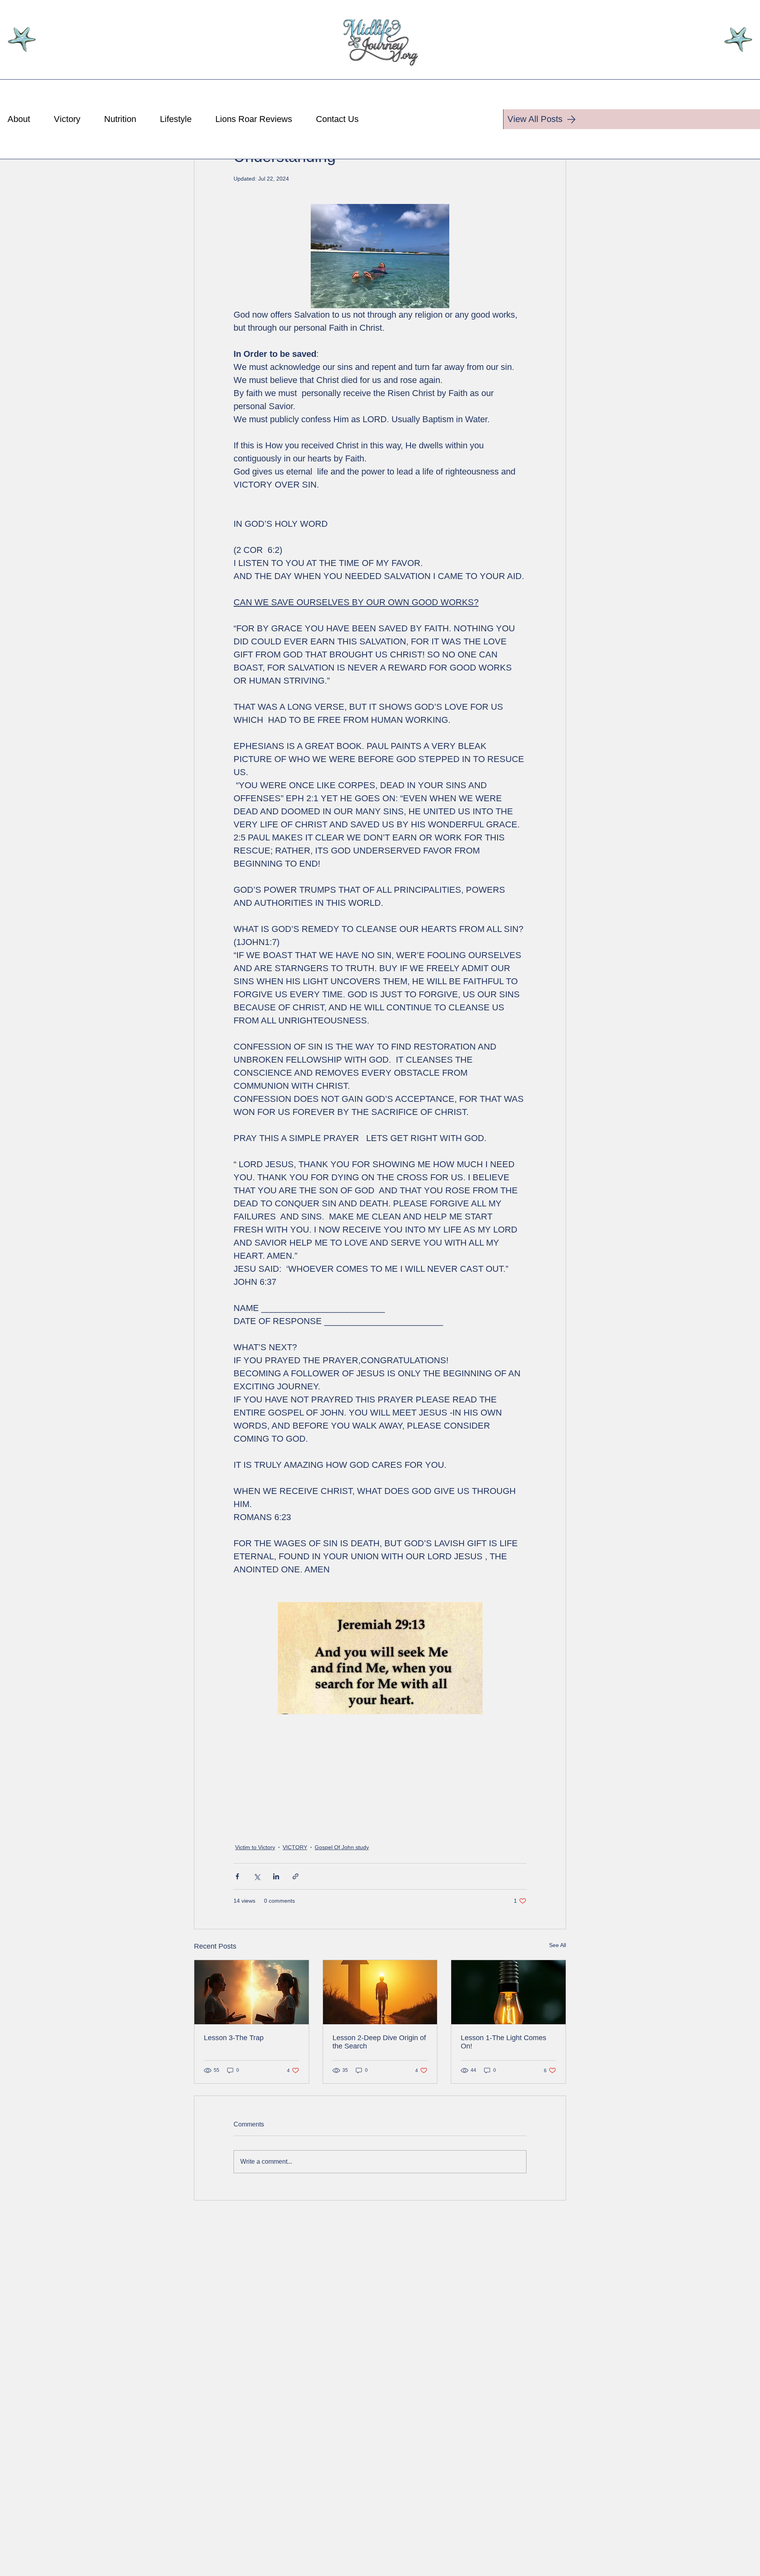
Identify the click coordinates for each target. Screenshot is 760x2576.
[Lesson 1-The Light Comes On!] (508, 1992)
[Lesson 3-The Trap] (252, 1992)
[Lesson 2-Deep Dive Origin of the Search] (380, 1992)
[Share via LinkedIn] (276, 1876)
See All (558, 1945)
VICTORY (295, 1847)
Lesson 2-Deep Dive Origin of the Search (379, 2042)
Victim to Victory (255, 1847)
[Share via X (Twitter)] (257, 1876)
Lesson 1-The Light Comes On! (503, 2042)
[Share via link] (295, 1876)
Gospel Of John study (342, 1847)
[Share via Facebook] (237, 1876)
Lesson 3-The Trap (234, 2038)
